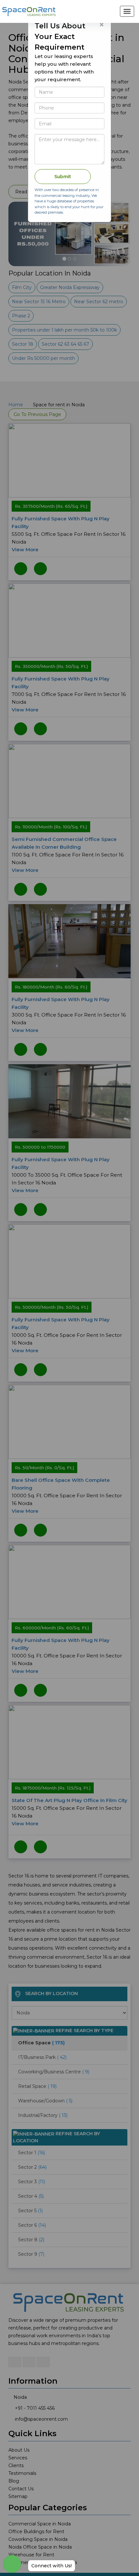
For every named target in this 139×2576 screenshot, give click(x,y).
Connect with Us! (52, 2566)
